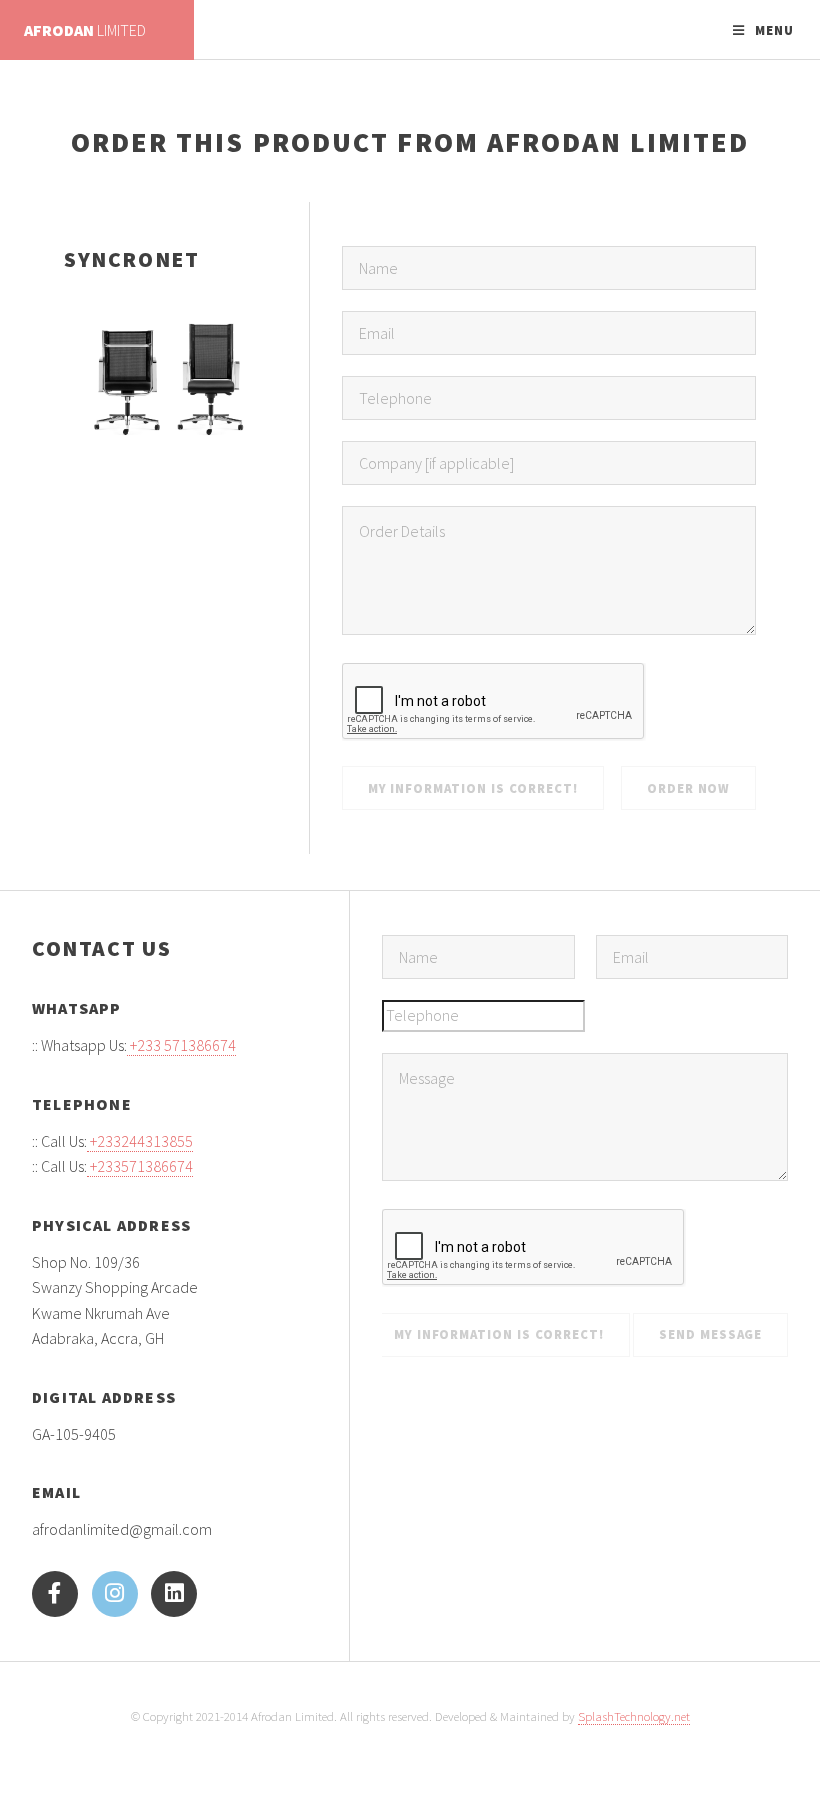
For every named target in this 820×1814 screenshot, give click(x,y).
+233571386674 (140, 1166)
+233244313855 (140, 1141)
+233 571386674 (181, 1045)
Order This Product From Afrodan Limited (410, 142)
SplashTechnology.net (634, 1716)
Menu (774, 30)
